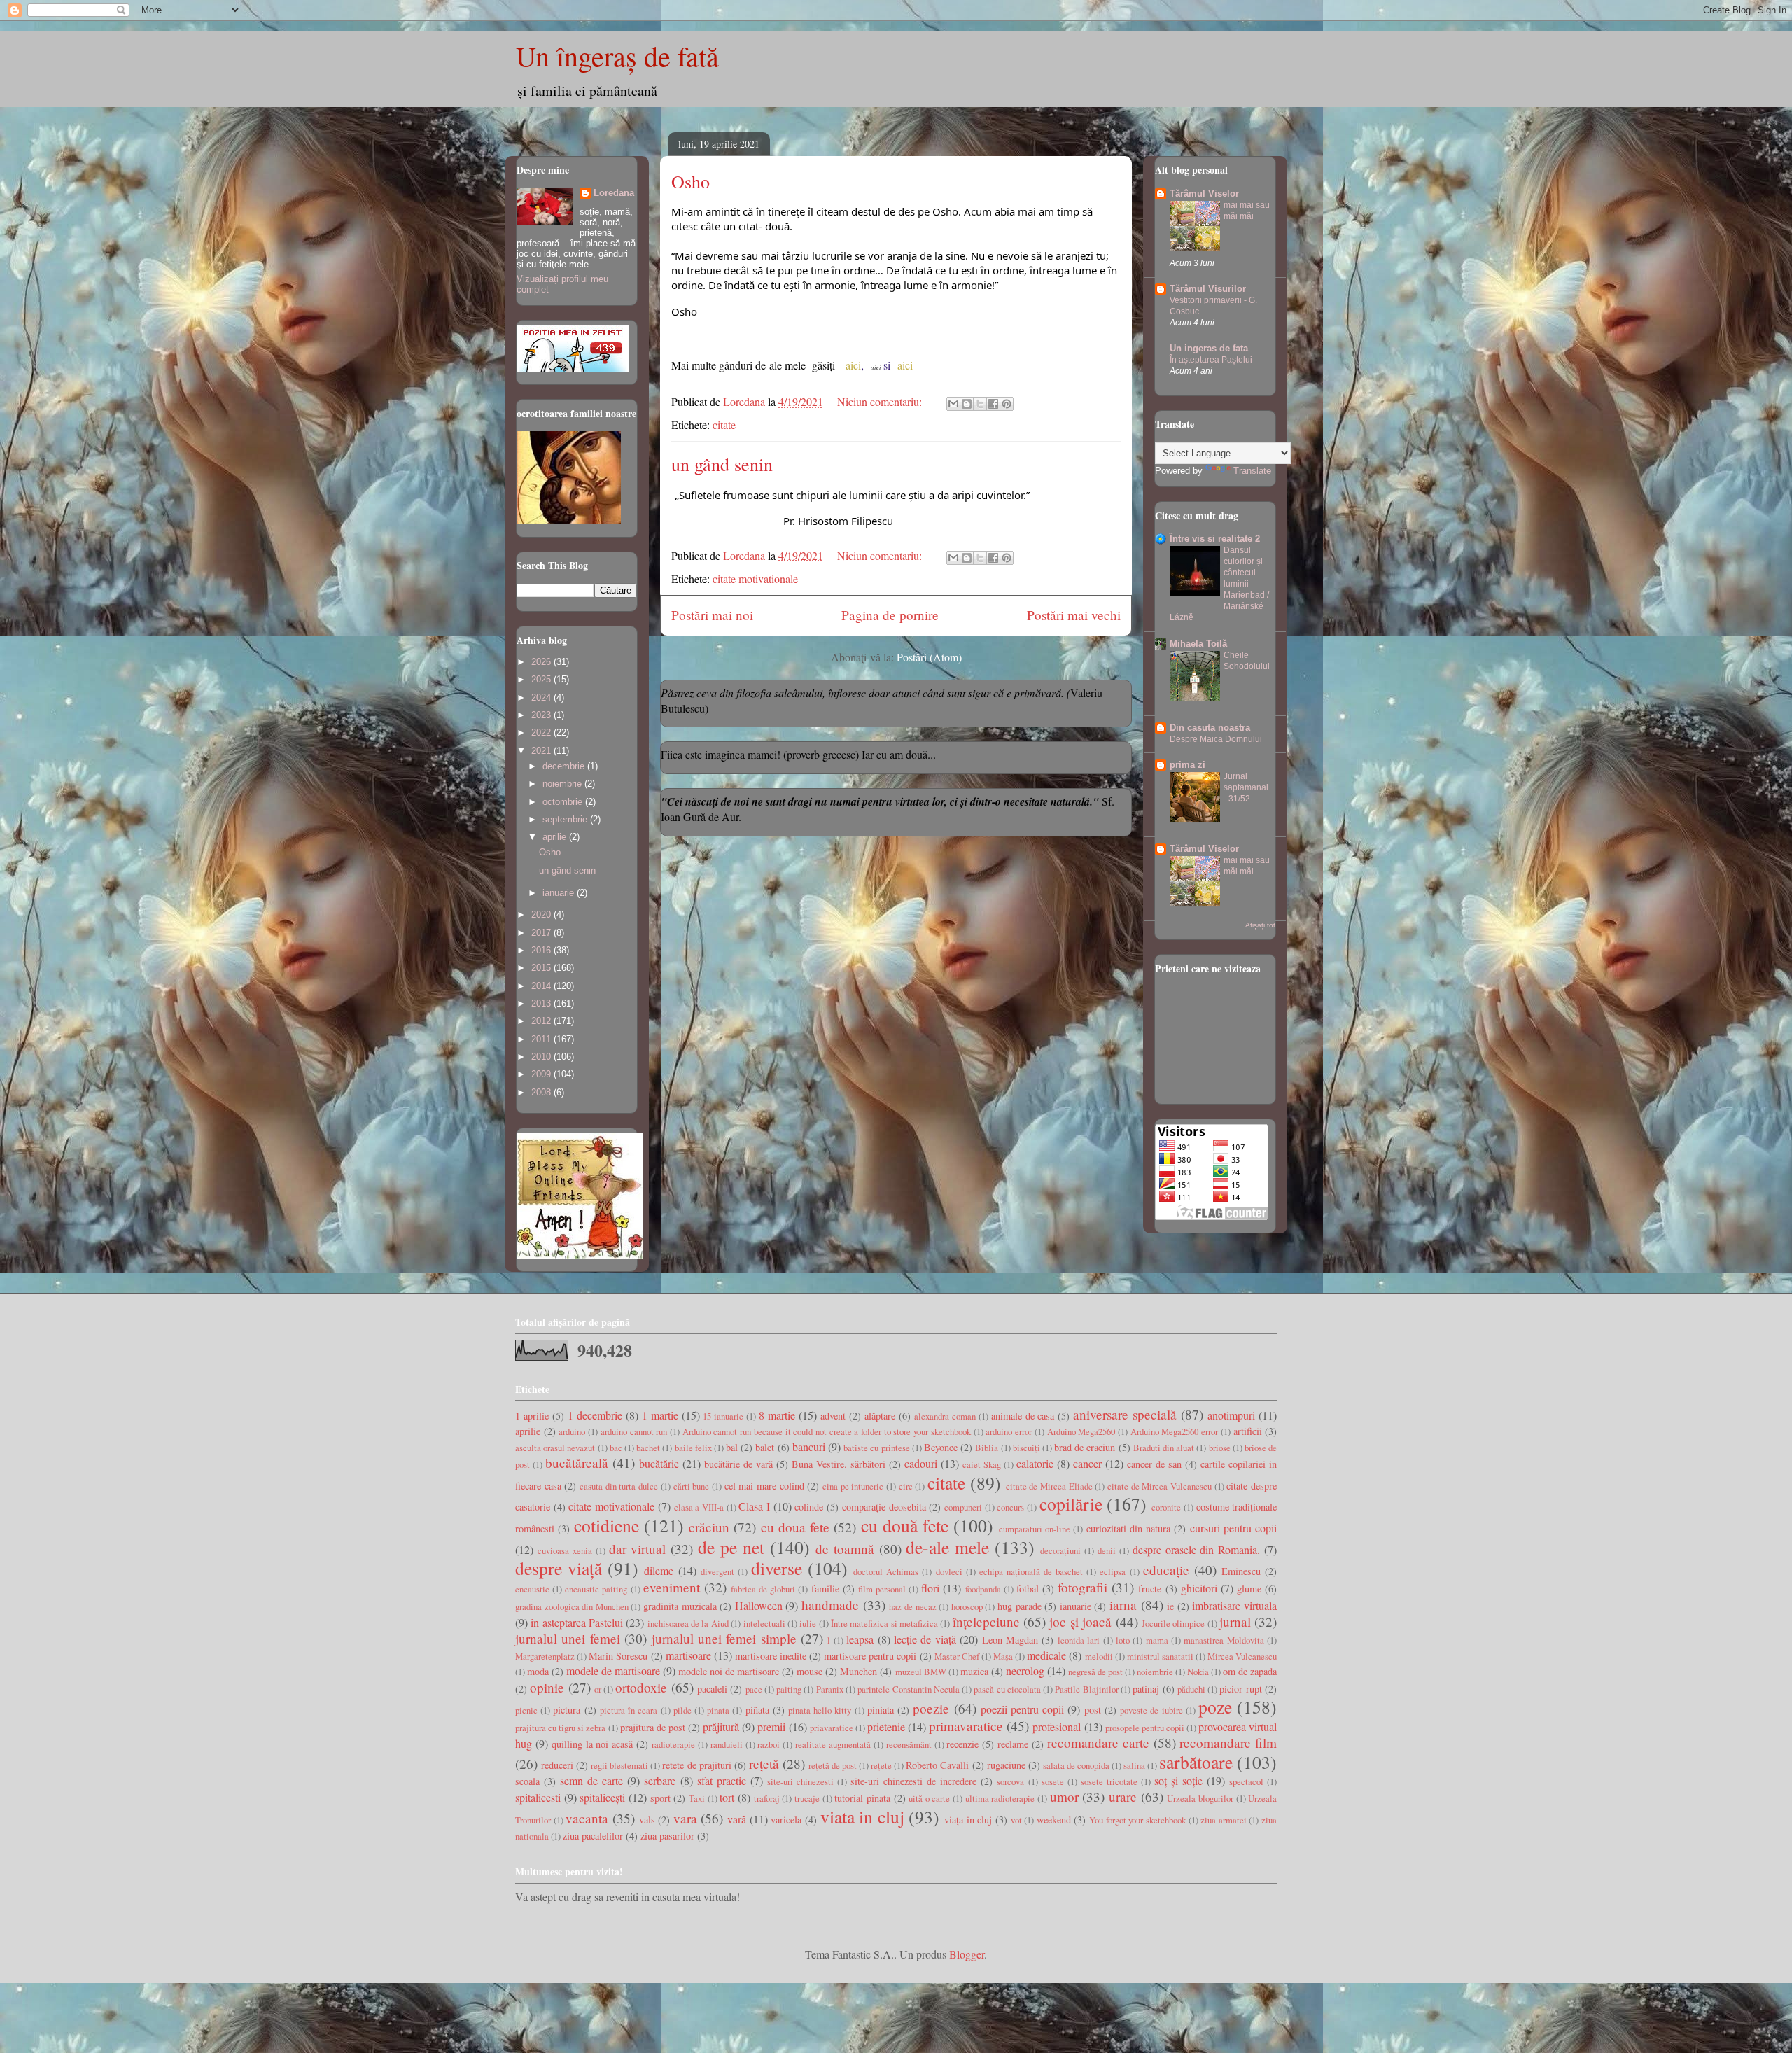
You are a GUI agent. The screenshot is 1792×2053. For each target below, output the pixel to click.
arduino (572, 1431)
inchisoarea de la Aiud (688, 1623)
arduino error (1009, 1431)
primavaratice (966, 1726)
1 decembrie (595, 1415)
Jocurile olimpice (1173, 1623)
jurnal (1235, 1621)
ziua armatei (1224, 1820)
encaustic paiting (596, 1589)
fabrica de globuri (763, 1589)
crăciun (709, 1527)
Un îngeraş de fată (617, 56)
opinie (547, 1687)
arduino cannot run (634, 1431)
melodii (1099, 1656)
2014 (542, 986)
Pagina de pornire (890, 615)
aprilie (556, 837)
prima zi (1188, 765)
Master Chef (957, 1656)
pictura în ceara (629, 1710)
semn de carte (591, 1780)
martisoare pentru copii (870, 1656)
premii (771, 1726)
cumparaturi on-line (1035, 1529)
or (598, 1689)
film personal (882, 1589)
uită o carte (929, 1798)
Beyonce (941, 1447)
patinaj (1146, 1689)
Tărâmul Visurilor (1208, 289)
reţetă (764, 1764)
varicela (786, 1820)
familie (825, 1589)
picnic (526, 1710)
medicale (1046, 1655)
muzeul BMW (921, 1672)
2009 (542, 1074)
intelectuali (764, 1623)
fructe (1150, 1589)
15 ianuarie (723, 1416)
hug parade (1020, 1606)
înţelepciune (986, 1621)
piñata (757, 1710)
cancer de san (1154, 1464)
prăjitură (721, 1726)
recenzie (962, 1744)
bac (616, 1448)
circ (906, 1486)
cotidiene (607, 1525)
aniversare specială (1125, 1414)
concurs (1010, 1507)
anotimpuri (1231, 1415)
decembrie (565, 766)
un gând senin (722, 464)
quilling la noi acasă (593, 1744)
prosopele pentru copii (1145, 1728)
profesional (1057, 1726)
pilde (682, 1710)
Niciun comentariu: (881, 401)
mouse (810, 1671)
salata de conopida (1076, 1765)
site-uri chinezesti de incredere (913, 1781)
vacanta (587, 1818)
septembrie (566, 819)
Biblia (987, 1448)
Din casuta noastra (1210, 728)
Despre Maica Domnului (1216, 739)
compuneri (963, 1507)
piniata (881, 1710)
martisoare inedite (771, 1656)
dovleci (949, 1571)
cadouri (921, 1463)
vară (737, 1819)
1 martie (660, 1415)
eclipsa (1113, 1571)
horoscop (967, 1606)
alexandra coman (945, 1416)
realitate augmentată (833, 1744)
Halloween (759, 1605)
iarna (1123, 1605)
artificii (1248, 1431)
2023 (542, 715)
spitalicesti (538, 1797)
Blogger (967, 1954)
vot (1016, 1820)
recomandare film (1228, 1743)
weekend (1054, 1820)
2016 (542, 950)
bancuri (809, 1446)
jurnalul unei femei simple (724, 1638)
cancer (1087, 1463)
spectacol (1246, 1781)
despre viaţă (559, 1568)
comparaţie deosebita (884, 1507)
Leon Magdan (1010, 1640)
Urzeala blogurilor (1200, 1798)
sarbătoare (1196, 1762)
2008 (542, 1092)
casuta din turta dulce (619, 1486)
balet (765, 1447)
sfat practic (722, 1780)
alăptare (880, 1416)
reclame (1013, 1744)
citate (724, 425)
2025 (542, 679)
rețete (881, 1765)
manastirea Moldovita (1224, 1640)
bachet (648, 1448)
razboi (769, 1744)
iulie (808, 1623)
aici (853, 365)
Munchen (859, 1671)
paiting (789, 1689)
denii (1107, 1550)
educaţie (1166, 1570)
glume (1249, 1589)
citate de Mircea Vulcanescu (1160, 1486)
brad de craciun (1085, 1447)
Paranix (830, 1689)
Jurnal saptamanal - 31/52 (1246, 787)
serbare (660, 1780)
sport (660, 1798)
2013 (542, 1003)
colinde (809, 1507)
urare (1123, 1796)
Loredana (614, 193)
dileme (659, 1570)
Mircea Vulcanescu (1242, 1656)
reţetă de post (833, 1765)
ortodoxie (641, 1687)
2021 (542, 751)
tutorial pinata (862, 1798)
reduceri (557, 1765)
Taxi (697, 1798)
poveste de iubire (1151, 1710)
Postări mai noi (712, 615)
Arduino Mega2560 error (1174, 1431)
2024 (542, 698)
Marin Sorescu (618, 1656)
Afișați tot (1260, 925)
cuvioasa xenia (565, 1550)
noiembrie (563, 784)
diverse (777, 1568)
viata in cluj (862, 1816)
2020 (542, 915)
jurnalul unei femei (568, 1638)
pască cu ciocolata (1007, 1689)
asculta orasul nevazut (555, 1448)
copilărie (1071, 1504)
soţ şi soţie (1178, 1780)
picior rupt (1240, 1689)
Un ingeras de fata (1209, 348)
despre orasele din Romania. (1197, 1549)
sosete (1053, 1781)
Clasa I (754, 1506)
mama (1157, 1640)
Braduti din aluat (1164, 1448)
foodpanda (983, 1589)
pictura (567, 1710)
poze (1215, 1707)
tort (727, 1797)
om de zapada (1250, 1671)
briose (1220, 1448)
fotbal (1028, 1589)
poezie (931, 1708)
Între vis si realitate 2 (1215, 539)
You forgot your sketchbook (1137, 1820)
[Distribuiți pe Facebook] (993, 404)
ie (1170, 1606)
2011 (542, 1039)
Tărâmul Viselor (1204, 194)
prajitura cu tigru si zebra (560, 1728)
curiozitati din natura (1129, 1528)
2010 (542, 1057)
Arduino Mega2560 (1081, 1431)
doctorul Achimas (886, 1571)
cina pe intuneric (853, 1486)
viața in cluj (968, 1820)
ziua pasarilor (667, 1836)
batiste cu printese (876, 1448)
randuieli (727, 1744)
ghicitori (1199, 1588)
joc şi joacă (1080, 1621)
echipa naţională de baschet (1031, 1571)
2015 (542, 968)
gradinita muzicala (680, 1606)
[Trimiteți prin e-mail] (953, 404)
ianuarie (560, 893)
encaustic (532, 1589)
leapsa (860, 1639)
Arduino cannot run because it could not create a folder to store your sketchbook (827, 1431)
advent (833, 1416)
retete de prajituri (696, 1765)
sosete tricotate (1109, 1781)
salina (1134, 1765)
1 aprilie (532, 1416)
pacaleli (712, 1689)
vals (647, 1820)
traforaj (767, 1798)
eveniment (672, 1587)
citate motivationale (755, 579)
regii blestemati (619, 1765)
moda (538, 1671)
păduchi (1191, 1689)
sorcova (1010, 1781)
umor (1064, 1796)
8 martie (777, 1415)
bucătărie (659, 1463)
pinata (718, 1710)
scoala (527, 1781)
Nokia (1198, 1672)
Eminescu (1241, 1571)
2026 (542, 662)
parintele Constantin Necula (909, 1689)
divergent (717, 1571)
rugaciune (1006, 1765)
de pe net (731, 1547)
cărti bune (692, 1486)
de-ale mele (947, 1547)
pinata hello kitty (820, 1710)
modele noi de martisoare (729, 1671)
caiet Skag (982, 1464)
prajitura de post (653, 1727)
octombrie (564, 802)
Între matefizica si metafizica (884, 1623)
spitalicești (602, 1797)
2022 (542, 733)
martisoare (688, 1655)
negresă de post (1095, 1672)
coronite (1166, 1507)
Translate (1252, 471)
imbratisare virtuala (1234, 1605)
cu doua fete (796, 1527)
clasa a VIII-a (699, 1507)
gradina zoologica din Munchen (572, 1606)
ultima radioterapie (1000, 1798)
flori (930, 1588)
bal (732, 1447)
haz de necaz (912, 1606)
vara (685, 1818)
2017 (542, 933)
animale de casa (1023, 1416)
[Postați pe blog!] (967, 404)
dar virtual (638, 1549)
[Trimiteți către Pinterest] (1007, 404)
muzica (974, 1671)
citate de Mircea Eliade (1049, 1486)
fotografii (1083, 1587)
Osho (691, 181)
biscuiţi (1027, 1448)
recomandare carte (1098, 1743)
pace (754, 1689)
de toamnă (845, 1549)
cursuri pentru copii (1234, 1528)
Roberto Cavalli (937, 1765)
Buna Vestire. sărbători (839, 1464)
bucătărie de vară (738, 1464)
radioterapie (673, 1744)
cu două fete (905, 1525)
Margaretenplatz (545, 1656)
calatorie (1035, 1463)
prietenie (886, 1726)
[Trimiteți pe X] (980, 404)
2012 (542, 1021)
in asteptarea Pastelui (577, 1622)
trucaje (807, 1798)
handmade (830, 1605)
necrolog (1025, 1670)
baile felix (693, 1448)
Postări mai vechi (1074, 615)
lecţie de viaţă (925, 1639)
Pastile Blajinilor (1086, 1689)
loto (1123, 1640)
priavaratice (832, 1728)
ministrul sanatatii (1160, 1656)
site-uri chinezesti (800, 1781)
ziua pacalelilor (593, 1836)
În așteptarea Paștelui (1211, 360)
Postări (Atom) (929, 657)
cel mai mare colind (764, 1486)
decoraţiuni (1060, 1550)
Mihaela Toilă (1198, 644)
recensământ (909, 1744)
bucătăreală (577, 1463)
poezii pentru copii (1022, 1709)
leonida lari (1079, 1640)
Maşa (1003, 1656)
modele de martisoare (613, 1670)
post (1093, 1710)
